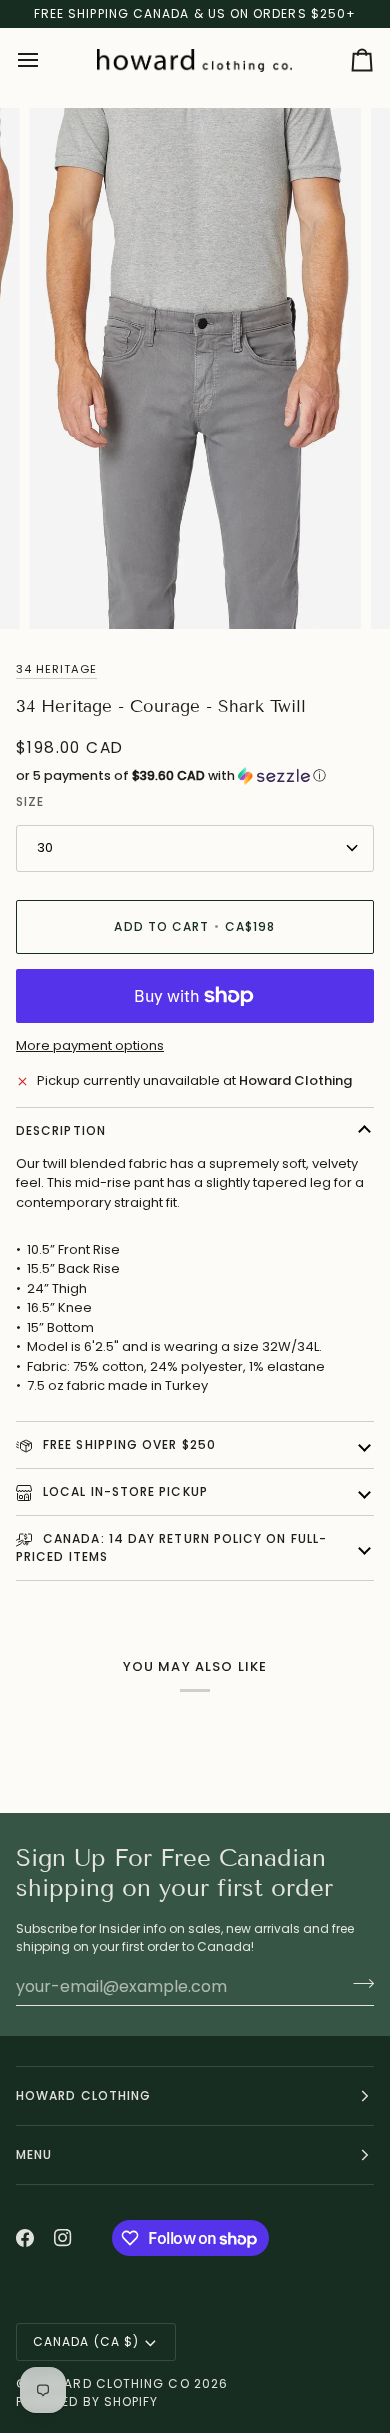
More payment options (90, 1045)
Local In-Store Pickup (123, 1491)
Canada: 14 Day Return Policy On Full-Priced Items (171, 1547)
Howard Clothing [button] (83, 2095)
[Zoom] (66, 591)
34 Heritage (56, 669)
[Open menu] (46, 61)
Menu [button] (34, 2154)
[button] (195, 776)
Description (61, 1130)
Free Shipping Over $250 (127, 1444)
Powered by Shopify (87, 2401)
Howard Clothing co (110, 2383)
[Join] (357, 1984)
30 (45, 847)
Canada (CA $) (86, 2341)
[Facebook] (25, 2238)
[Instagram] (63, 2238)
